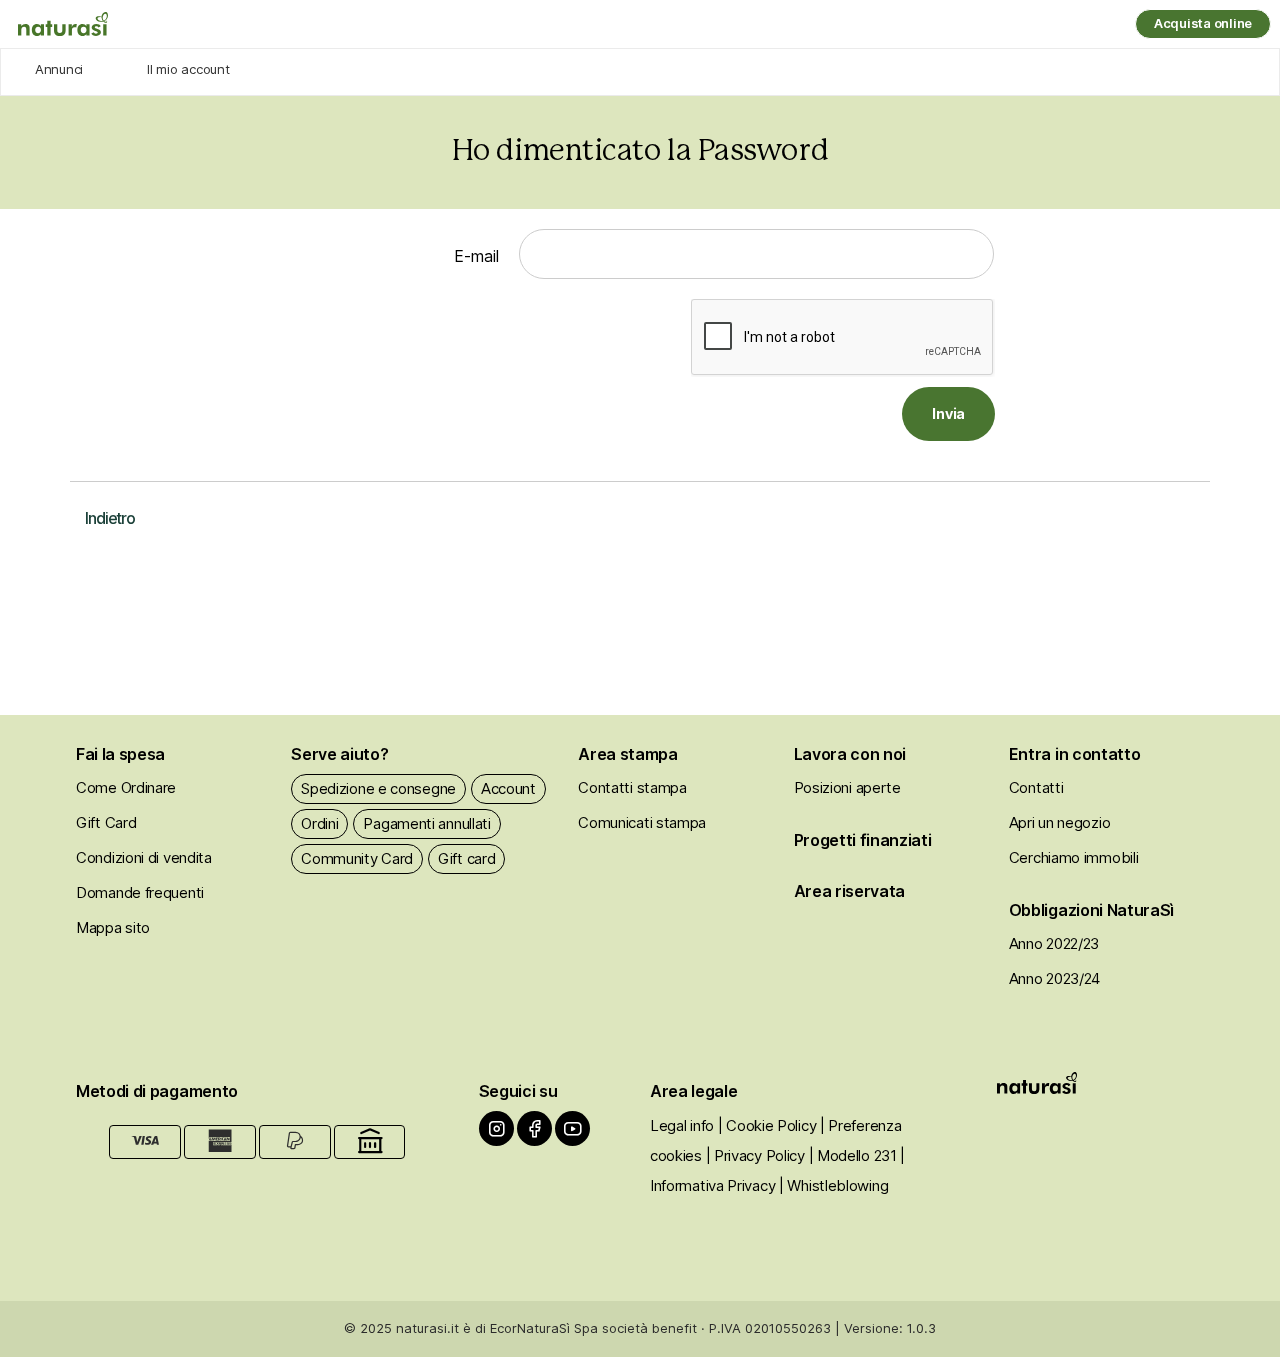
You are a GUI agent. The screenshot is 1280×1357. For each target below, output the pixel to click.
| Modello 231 (853, 1155)
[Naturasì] (63, 24)
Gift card (466, 858)
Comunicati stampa (642, 822)
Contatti (1036, 787)
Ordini (319, 823)
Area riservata (850, 891)
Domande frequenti (140, 892)
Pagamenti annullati (426, 823)
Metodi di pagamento (157, 1091)
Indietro (110, 518)
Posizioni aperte (847, 787)
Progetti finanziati (863, 840)
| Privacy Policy (755, 1155)
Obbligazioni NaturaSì (1091, 910)
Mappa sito (113, 927)
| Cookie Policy (767, 1125)
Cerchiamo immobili (1074, 857)
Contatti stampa (632, 787)
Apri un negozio (1060, 822)
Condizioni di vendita (144, 857)
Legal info (682, 1125)
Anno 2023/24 (1054, 978)
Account (508, 788)
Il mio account (188, 69)
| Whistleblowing (833, 1185)
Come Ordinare (126, 787)
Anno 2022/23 (1054, 943)
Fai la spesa (120, 754)
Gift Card (106, 822)
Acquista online (1203, 23)
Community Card (357, 858)
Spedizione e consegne (378, 788)
